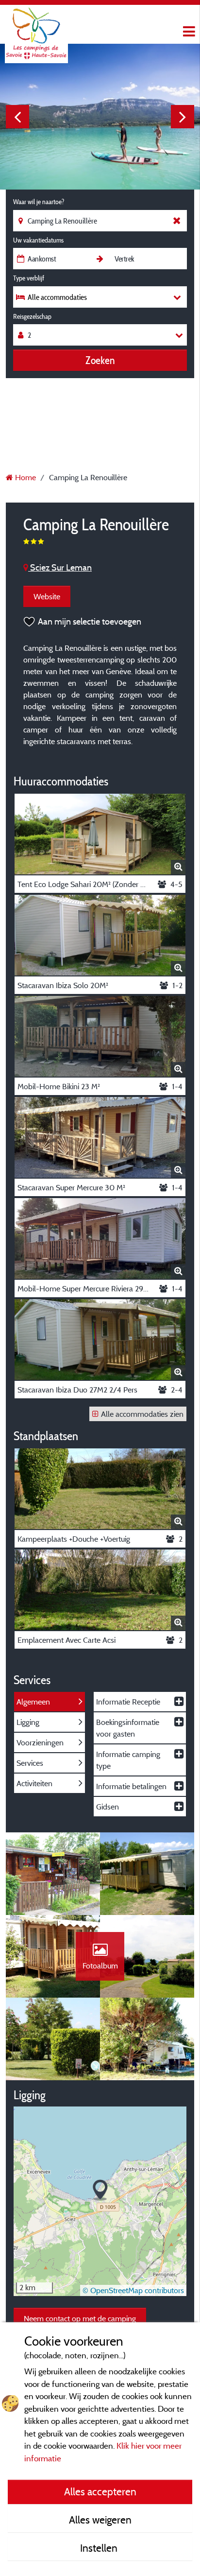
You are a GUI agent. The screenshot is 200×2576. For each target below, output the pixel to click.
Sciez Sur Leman (60, 567)
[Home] (36, 27)
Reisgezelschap (32, 316)
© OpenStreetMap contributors (133, 2290)
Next (183, 117)
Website (47, 596)
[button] (100, 2190)
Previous (17, 117)
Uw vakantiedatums (38, 240)
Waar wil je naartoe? (39, 202)
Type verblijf (29, 278)
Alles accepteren (100, 2491)
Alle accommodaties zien (142, 1414)
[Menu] (188, 32)
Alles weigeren (100, 2520)
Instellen (100, 2548)
